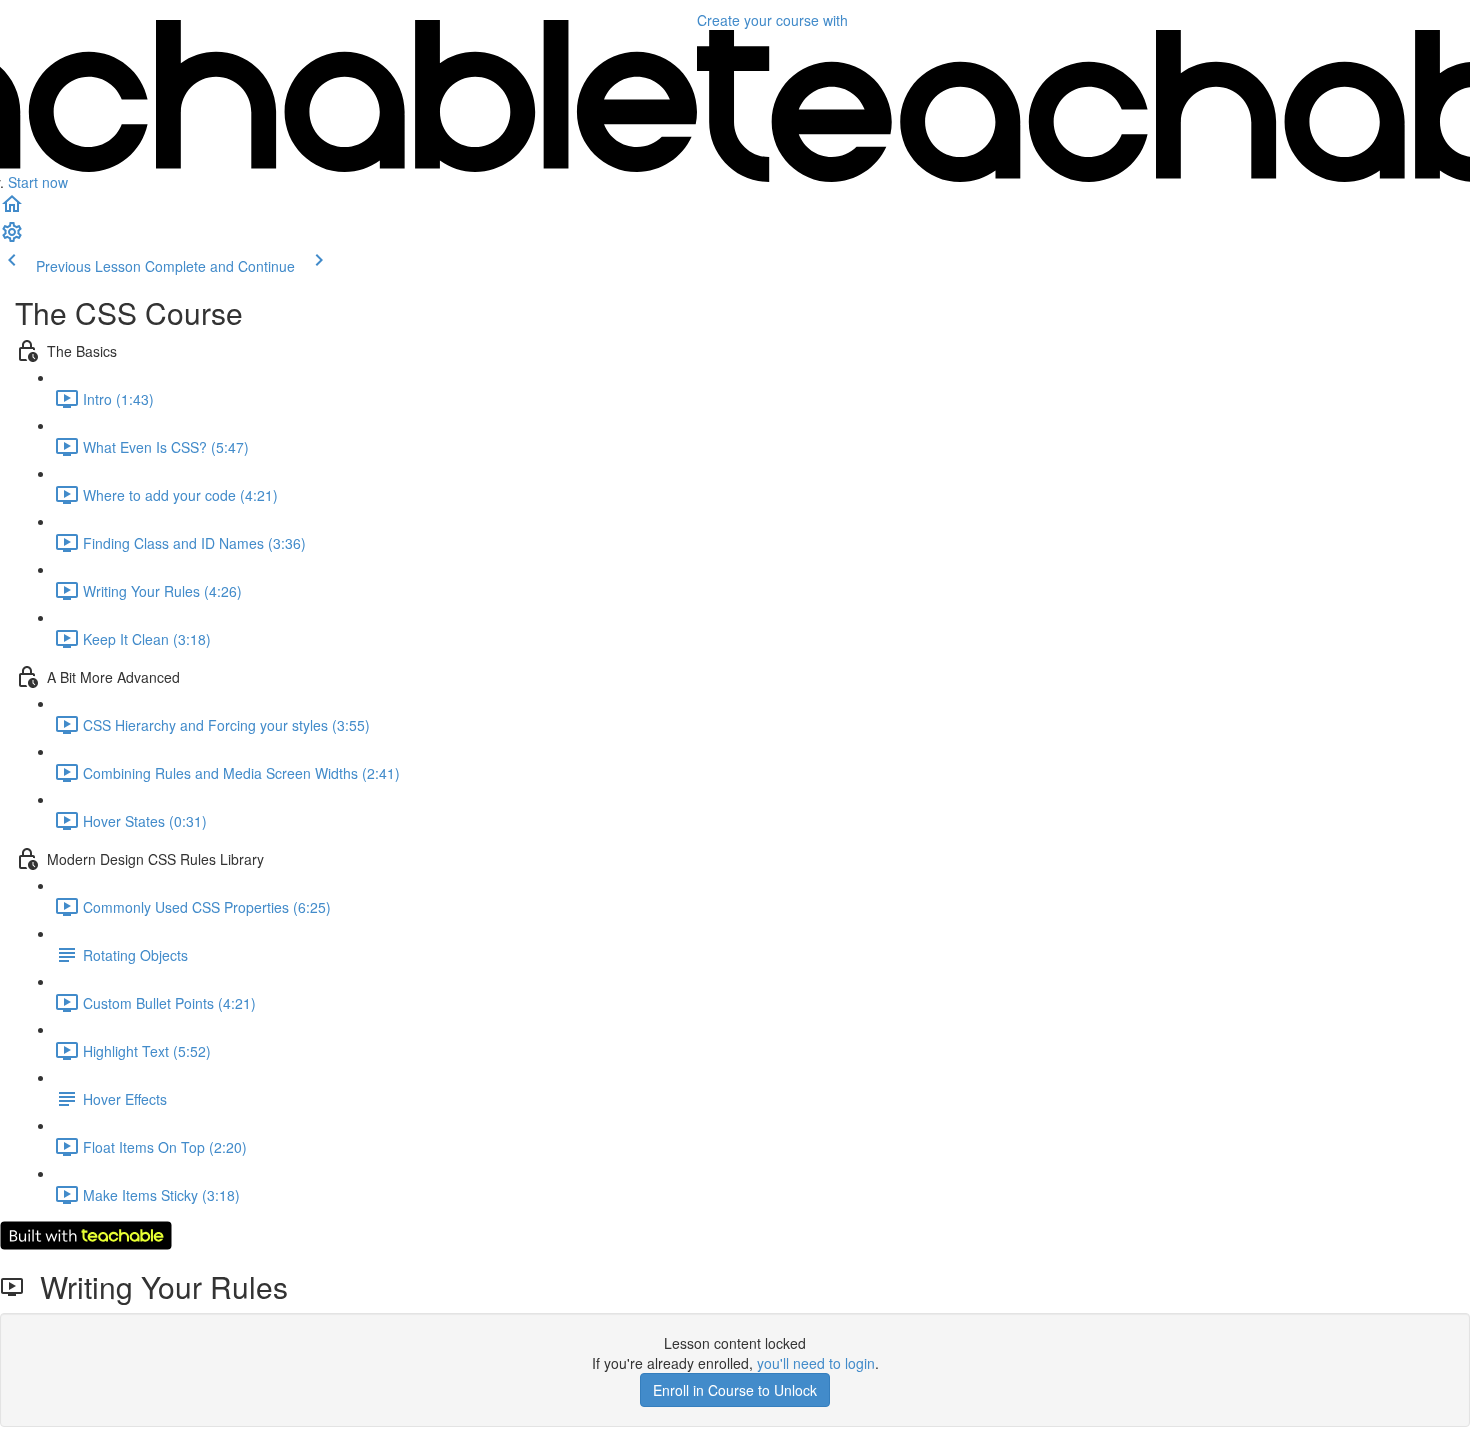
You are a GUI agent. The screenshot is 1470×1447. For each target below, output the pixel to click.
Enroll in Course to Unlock (735, 1390)
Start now (38, 182)
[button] (12, 210)
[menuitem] (12, 238)
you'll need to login (816, 1363)
